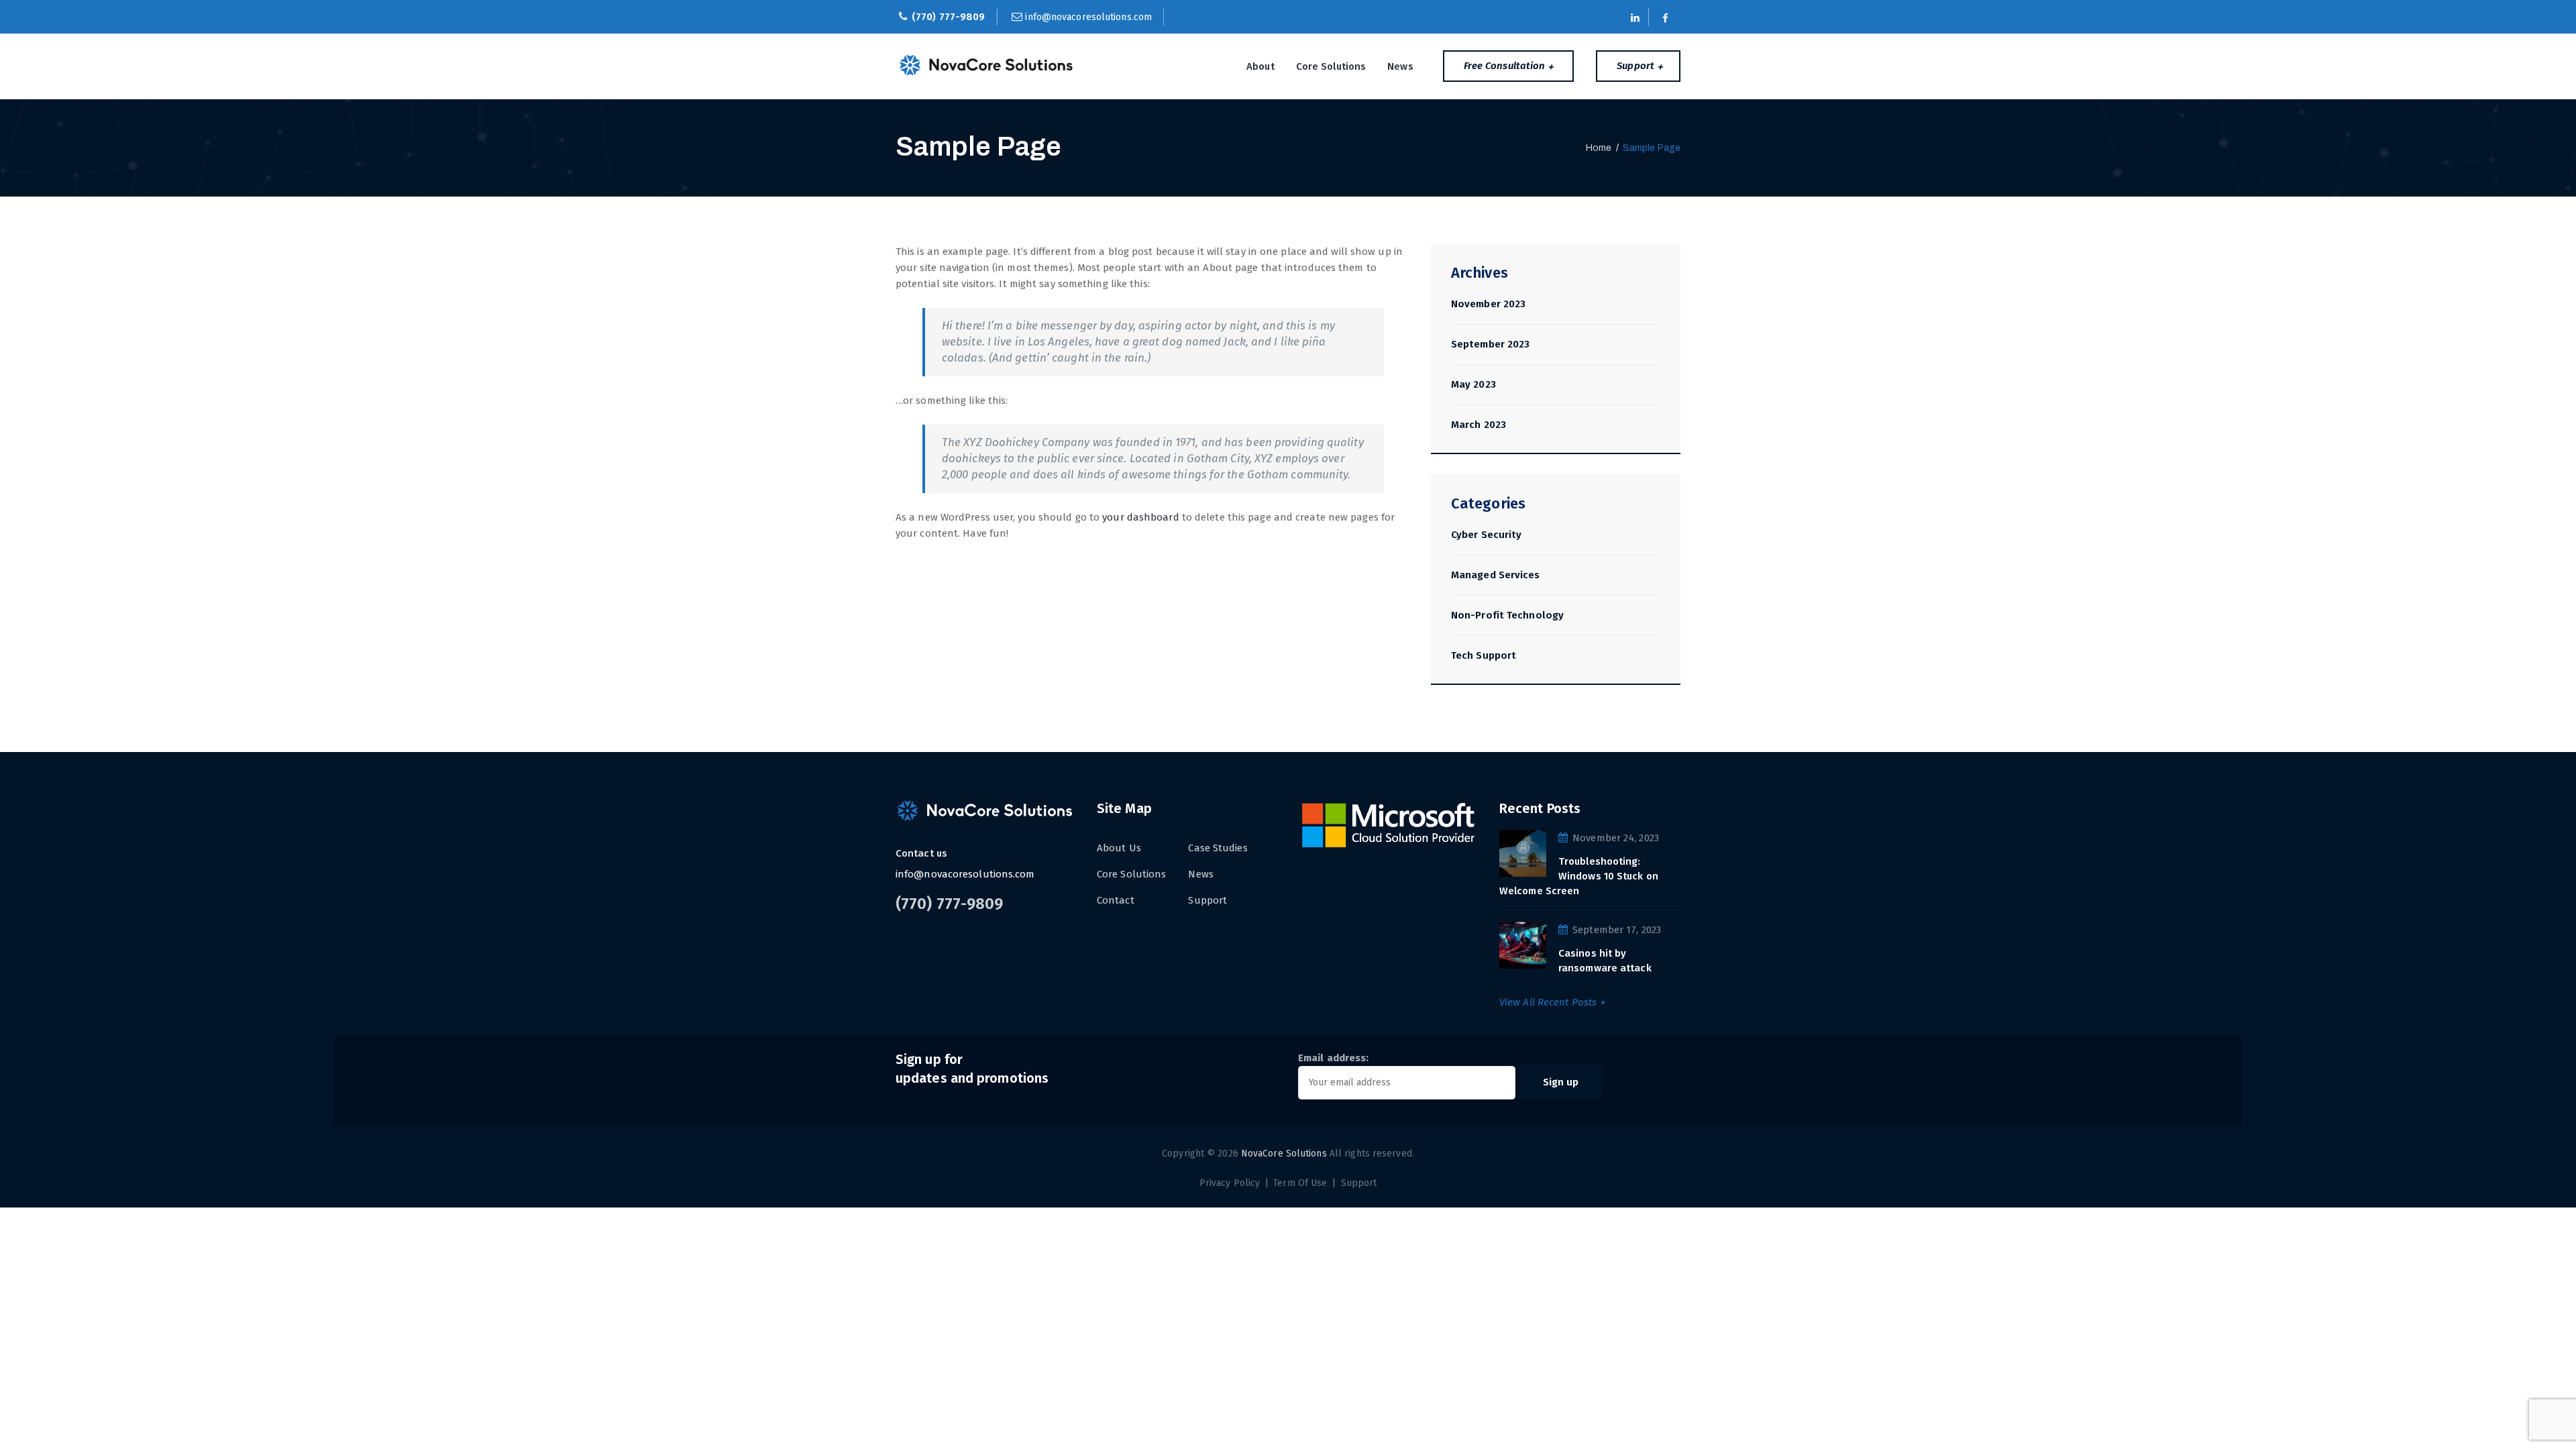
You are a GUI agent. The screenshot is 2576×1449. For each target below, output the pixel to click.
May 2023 (1473, 384)
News (1400, 66)
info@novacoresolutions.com (1088, 17)
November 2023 (1488, 304)
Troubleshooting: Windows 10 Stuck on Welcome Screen (1579, 876)
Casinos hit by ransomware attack (1605, 961)
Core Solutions (1331, 66)
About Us (1119, 848)
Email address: (1333, 1058)
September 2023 (1490, 344)
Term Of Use (1300, 1183)
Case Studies (1218, 848)
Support (1207, 900)
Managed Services (1496, 575)
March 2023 (1479, 425)
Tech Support (1484, 655)
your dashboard (1140, 517)
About (1260, 66)
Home (1599, 148)
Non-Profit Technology (1507, 615)
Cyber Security (1486, 535)
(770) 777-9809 (948, 17)
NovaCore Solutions (1284, 1153)
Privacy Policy (1230, 1183)
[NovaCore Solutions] (987, 65)
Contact (1116, 900)
